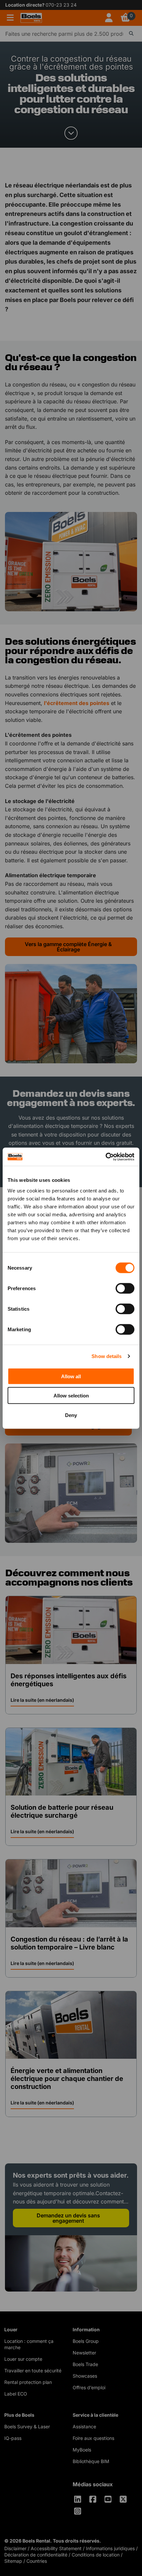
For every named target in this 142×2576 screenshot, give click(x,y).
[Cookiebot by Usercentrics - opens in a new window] (106, 1157)
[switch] (125, 1288)
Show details (106, 1356)
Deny (71, 1415)
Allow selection (71, 1396)
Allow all (71, 1376)
